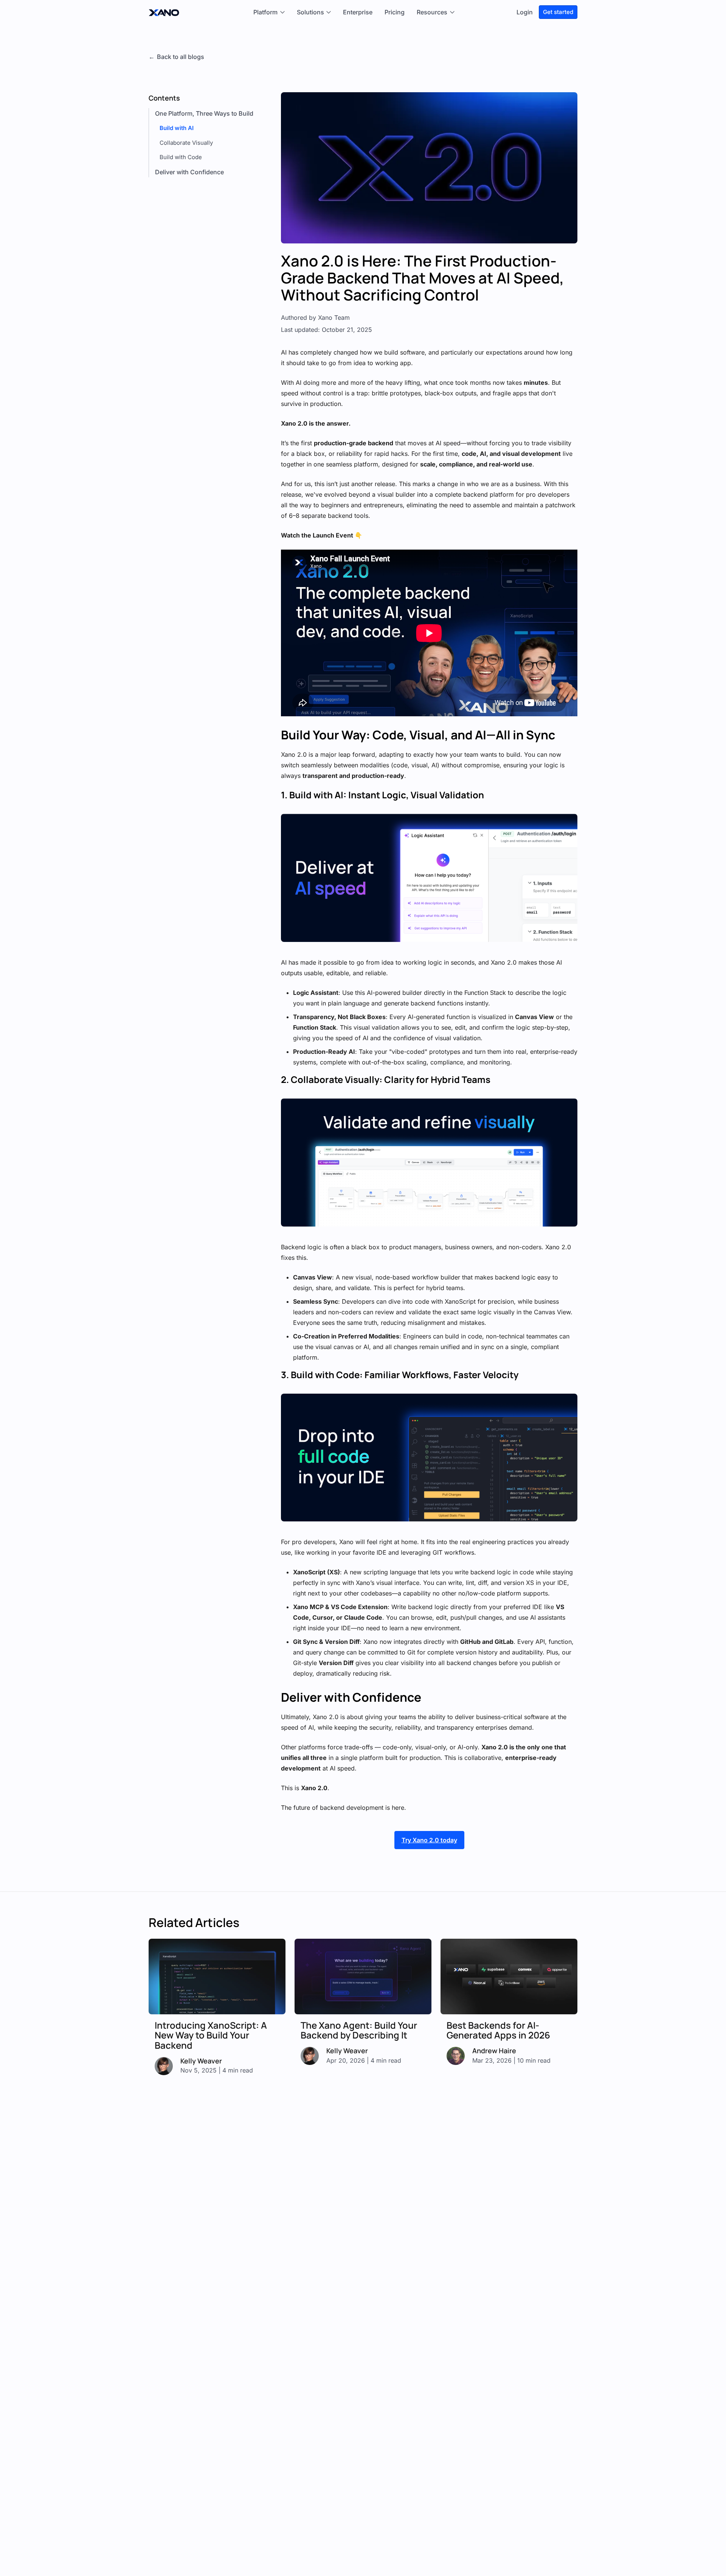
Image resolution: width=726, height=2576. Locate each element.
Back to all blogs (181, 57)
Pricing (395, 12)
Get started (558, 12)
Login (525, 12)
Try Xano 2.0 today (429, 1840)
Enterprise (358, 12)
